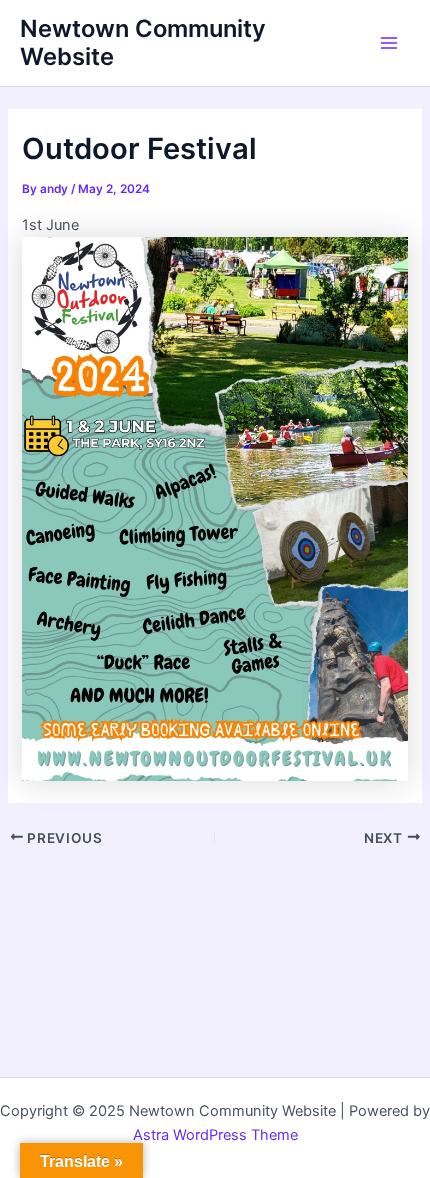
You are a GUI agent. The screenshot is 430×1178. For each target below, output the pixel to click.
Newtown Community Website (143, 42)
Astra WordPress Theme (215, 1135)
